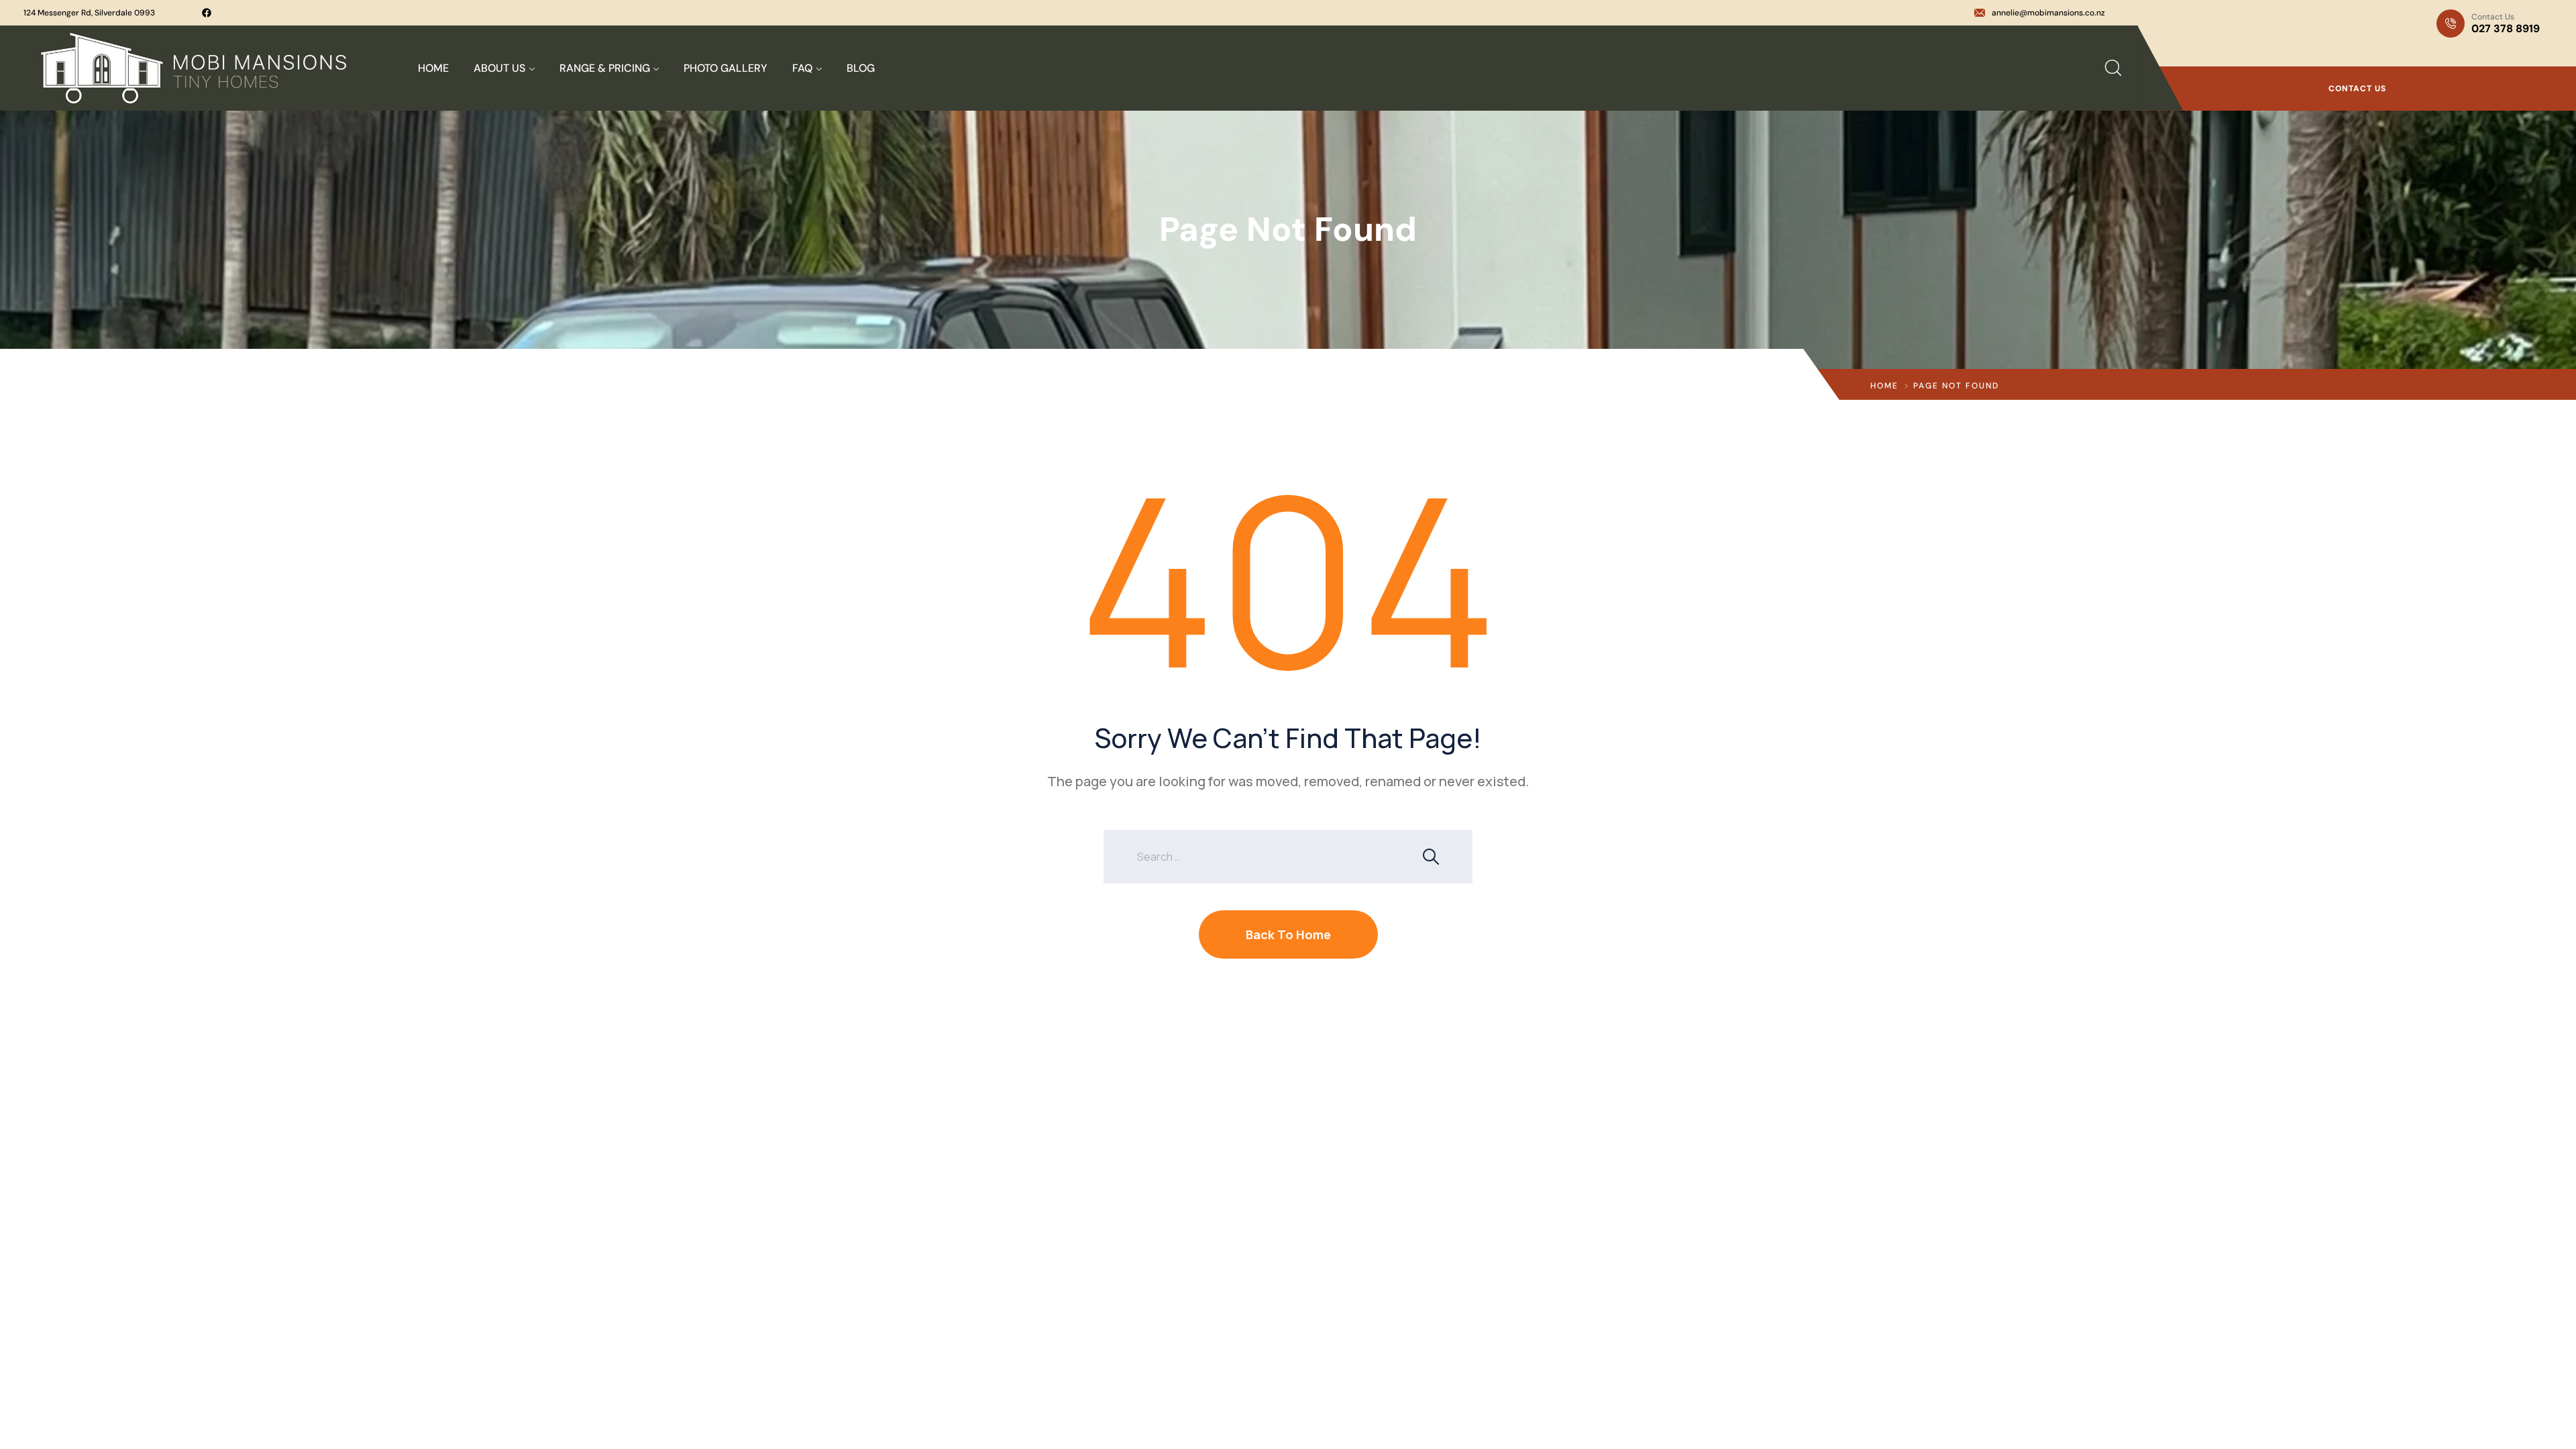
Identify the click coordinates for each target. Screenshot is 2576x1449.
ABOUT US (499, 68)
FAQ (802, 68)
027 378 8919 (2506, 29)
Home (1884, 386)
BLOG (861, 68)
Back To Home (1288, 934)
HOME (433, 68)
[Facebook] (207, 13)
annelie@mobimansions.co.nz (2048, 13)
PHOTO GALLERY (726, 68)
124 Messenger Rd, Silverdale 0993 (89, 13)
